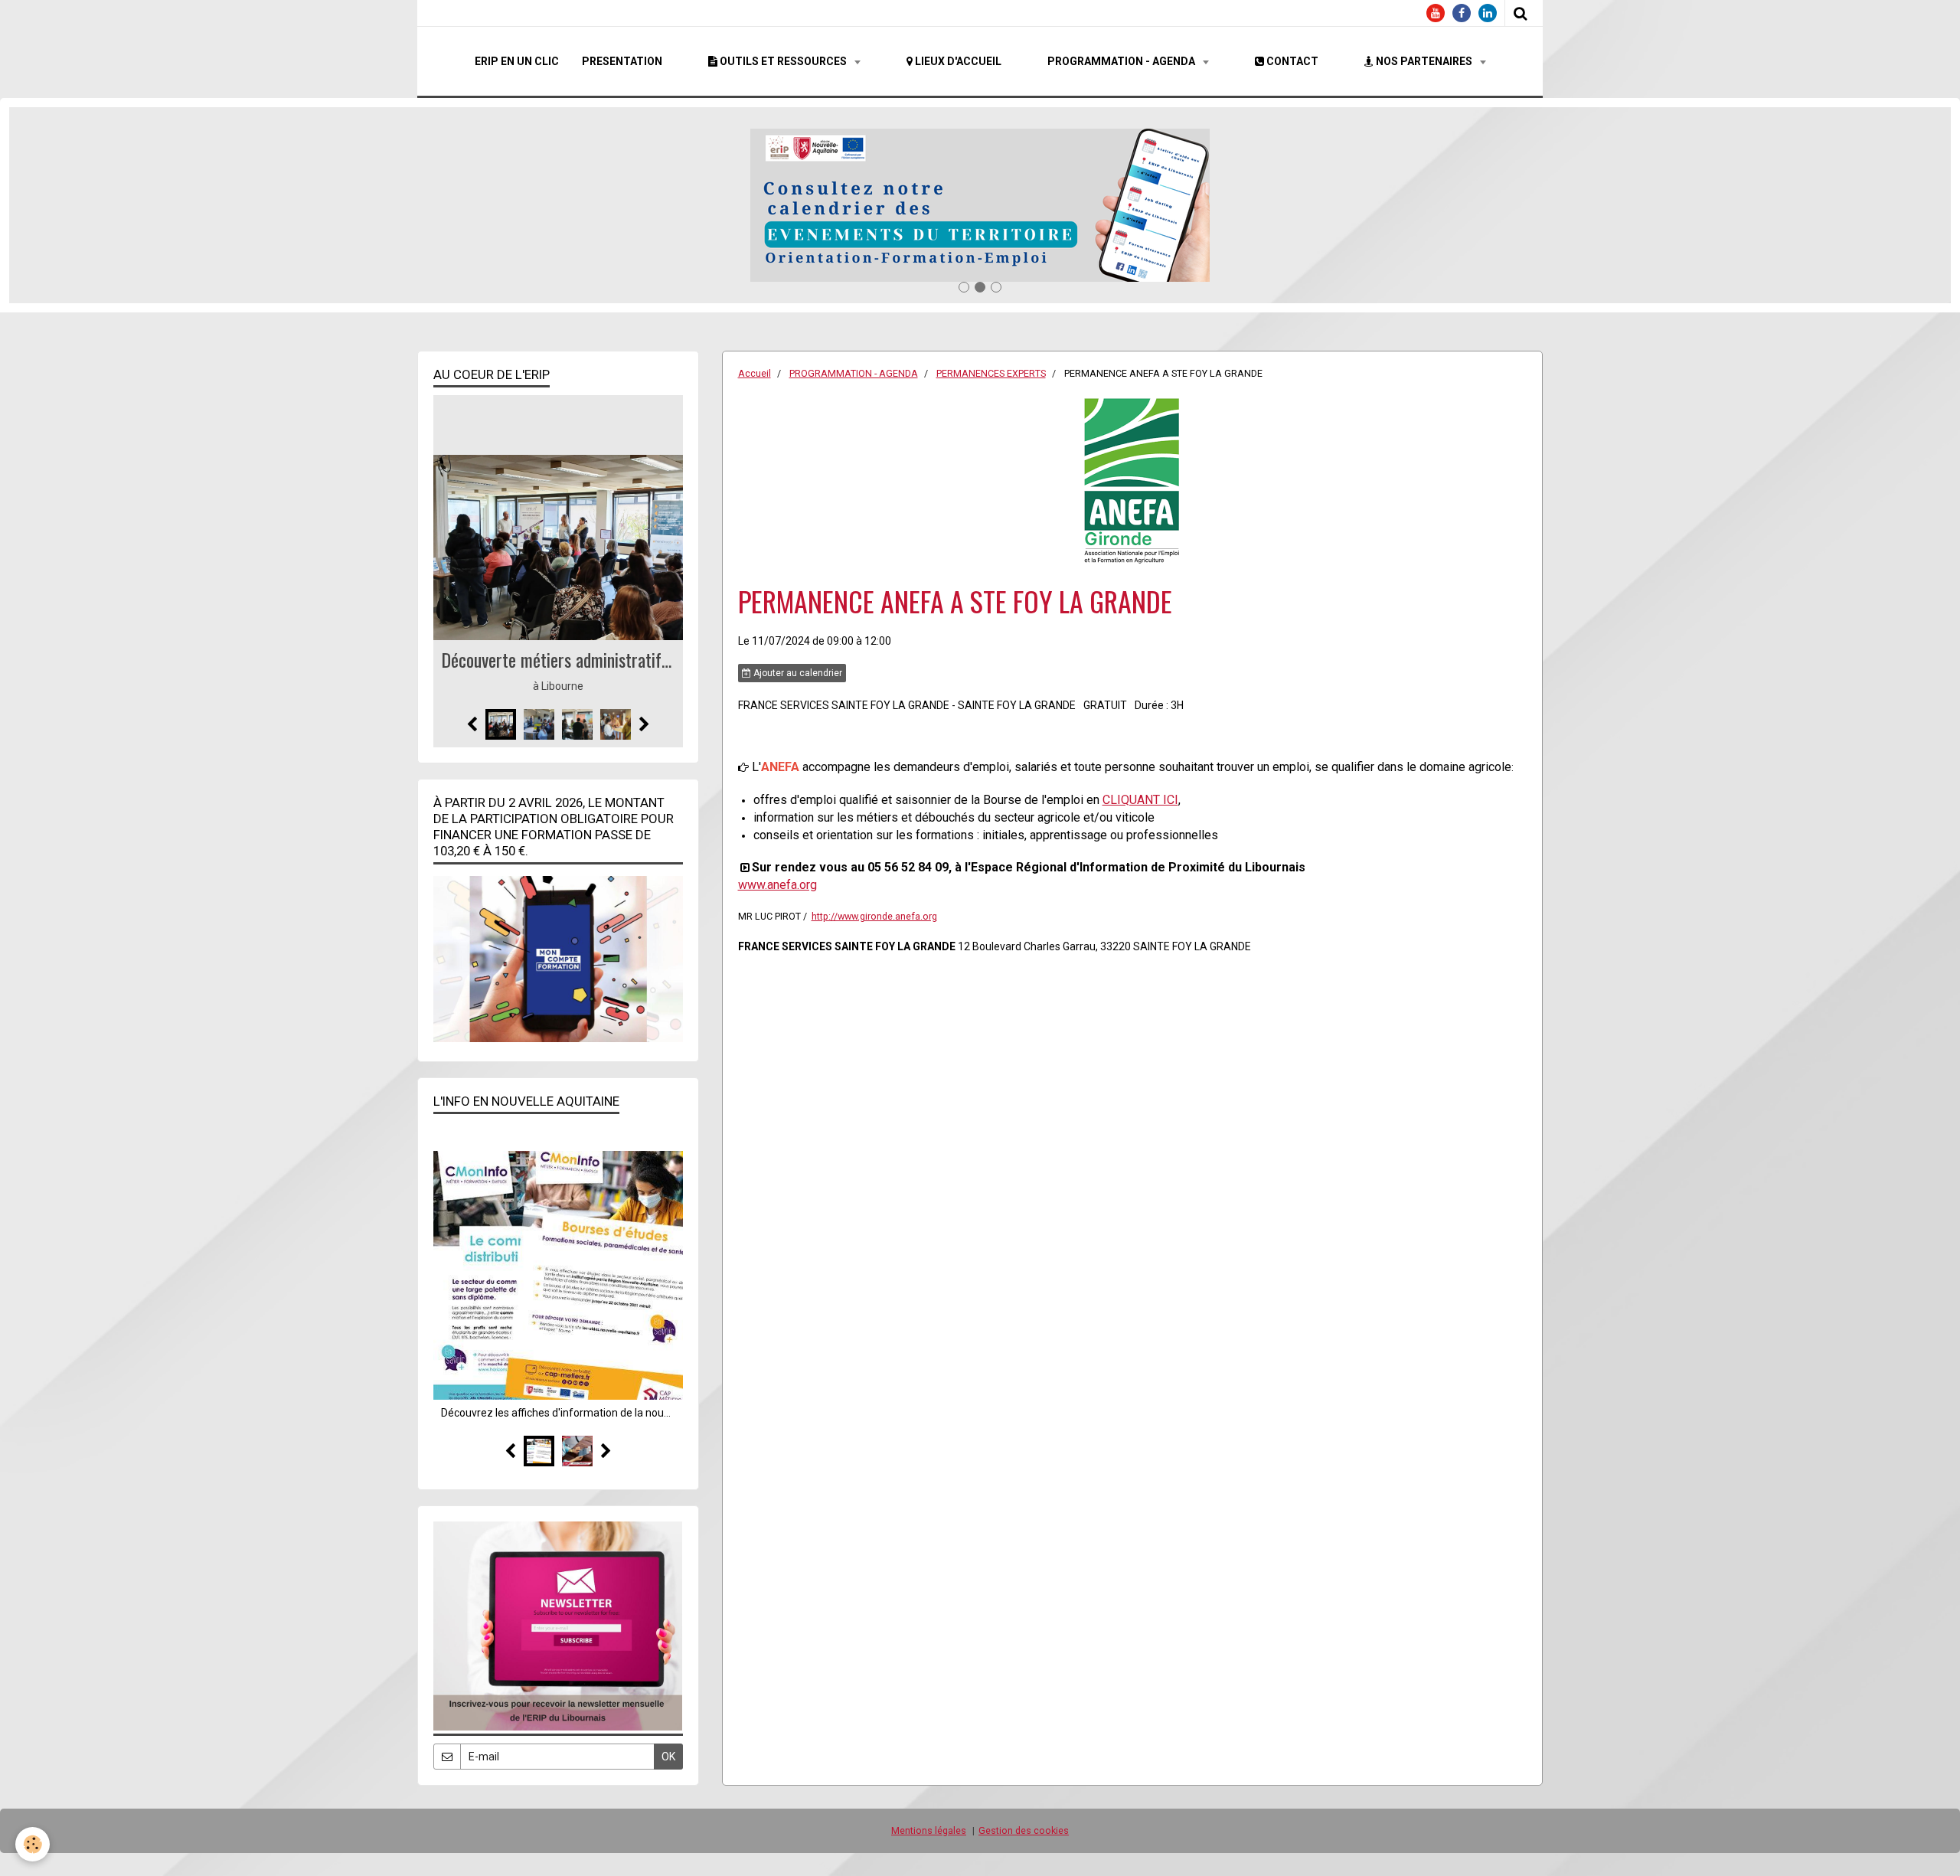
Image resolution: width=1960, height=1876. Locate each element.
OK (668, 1757)
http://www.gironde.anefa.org (874, 916)
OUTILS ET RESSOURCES (783, 61)
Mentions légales (929, 1830)
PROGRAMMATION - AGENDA (1122, 61)
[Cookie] (33, 1844)
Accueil (755, 373)
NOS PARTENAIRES (1424, 61)
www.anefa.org (777, 885)
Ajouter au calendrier (797, 673)
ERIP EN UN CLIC (517, 61)
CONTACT (1291, 61)
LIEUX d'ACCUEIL (957, 61)
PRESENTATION (622, 61)
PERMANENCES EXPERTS (991, 373)
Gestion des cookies (1024, 1830)
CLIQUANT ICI (1140, 800)
